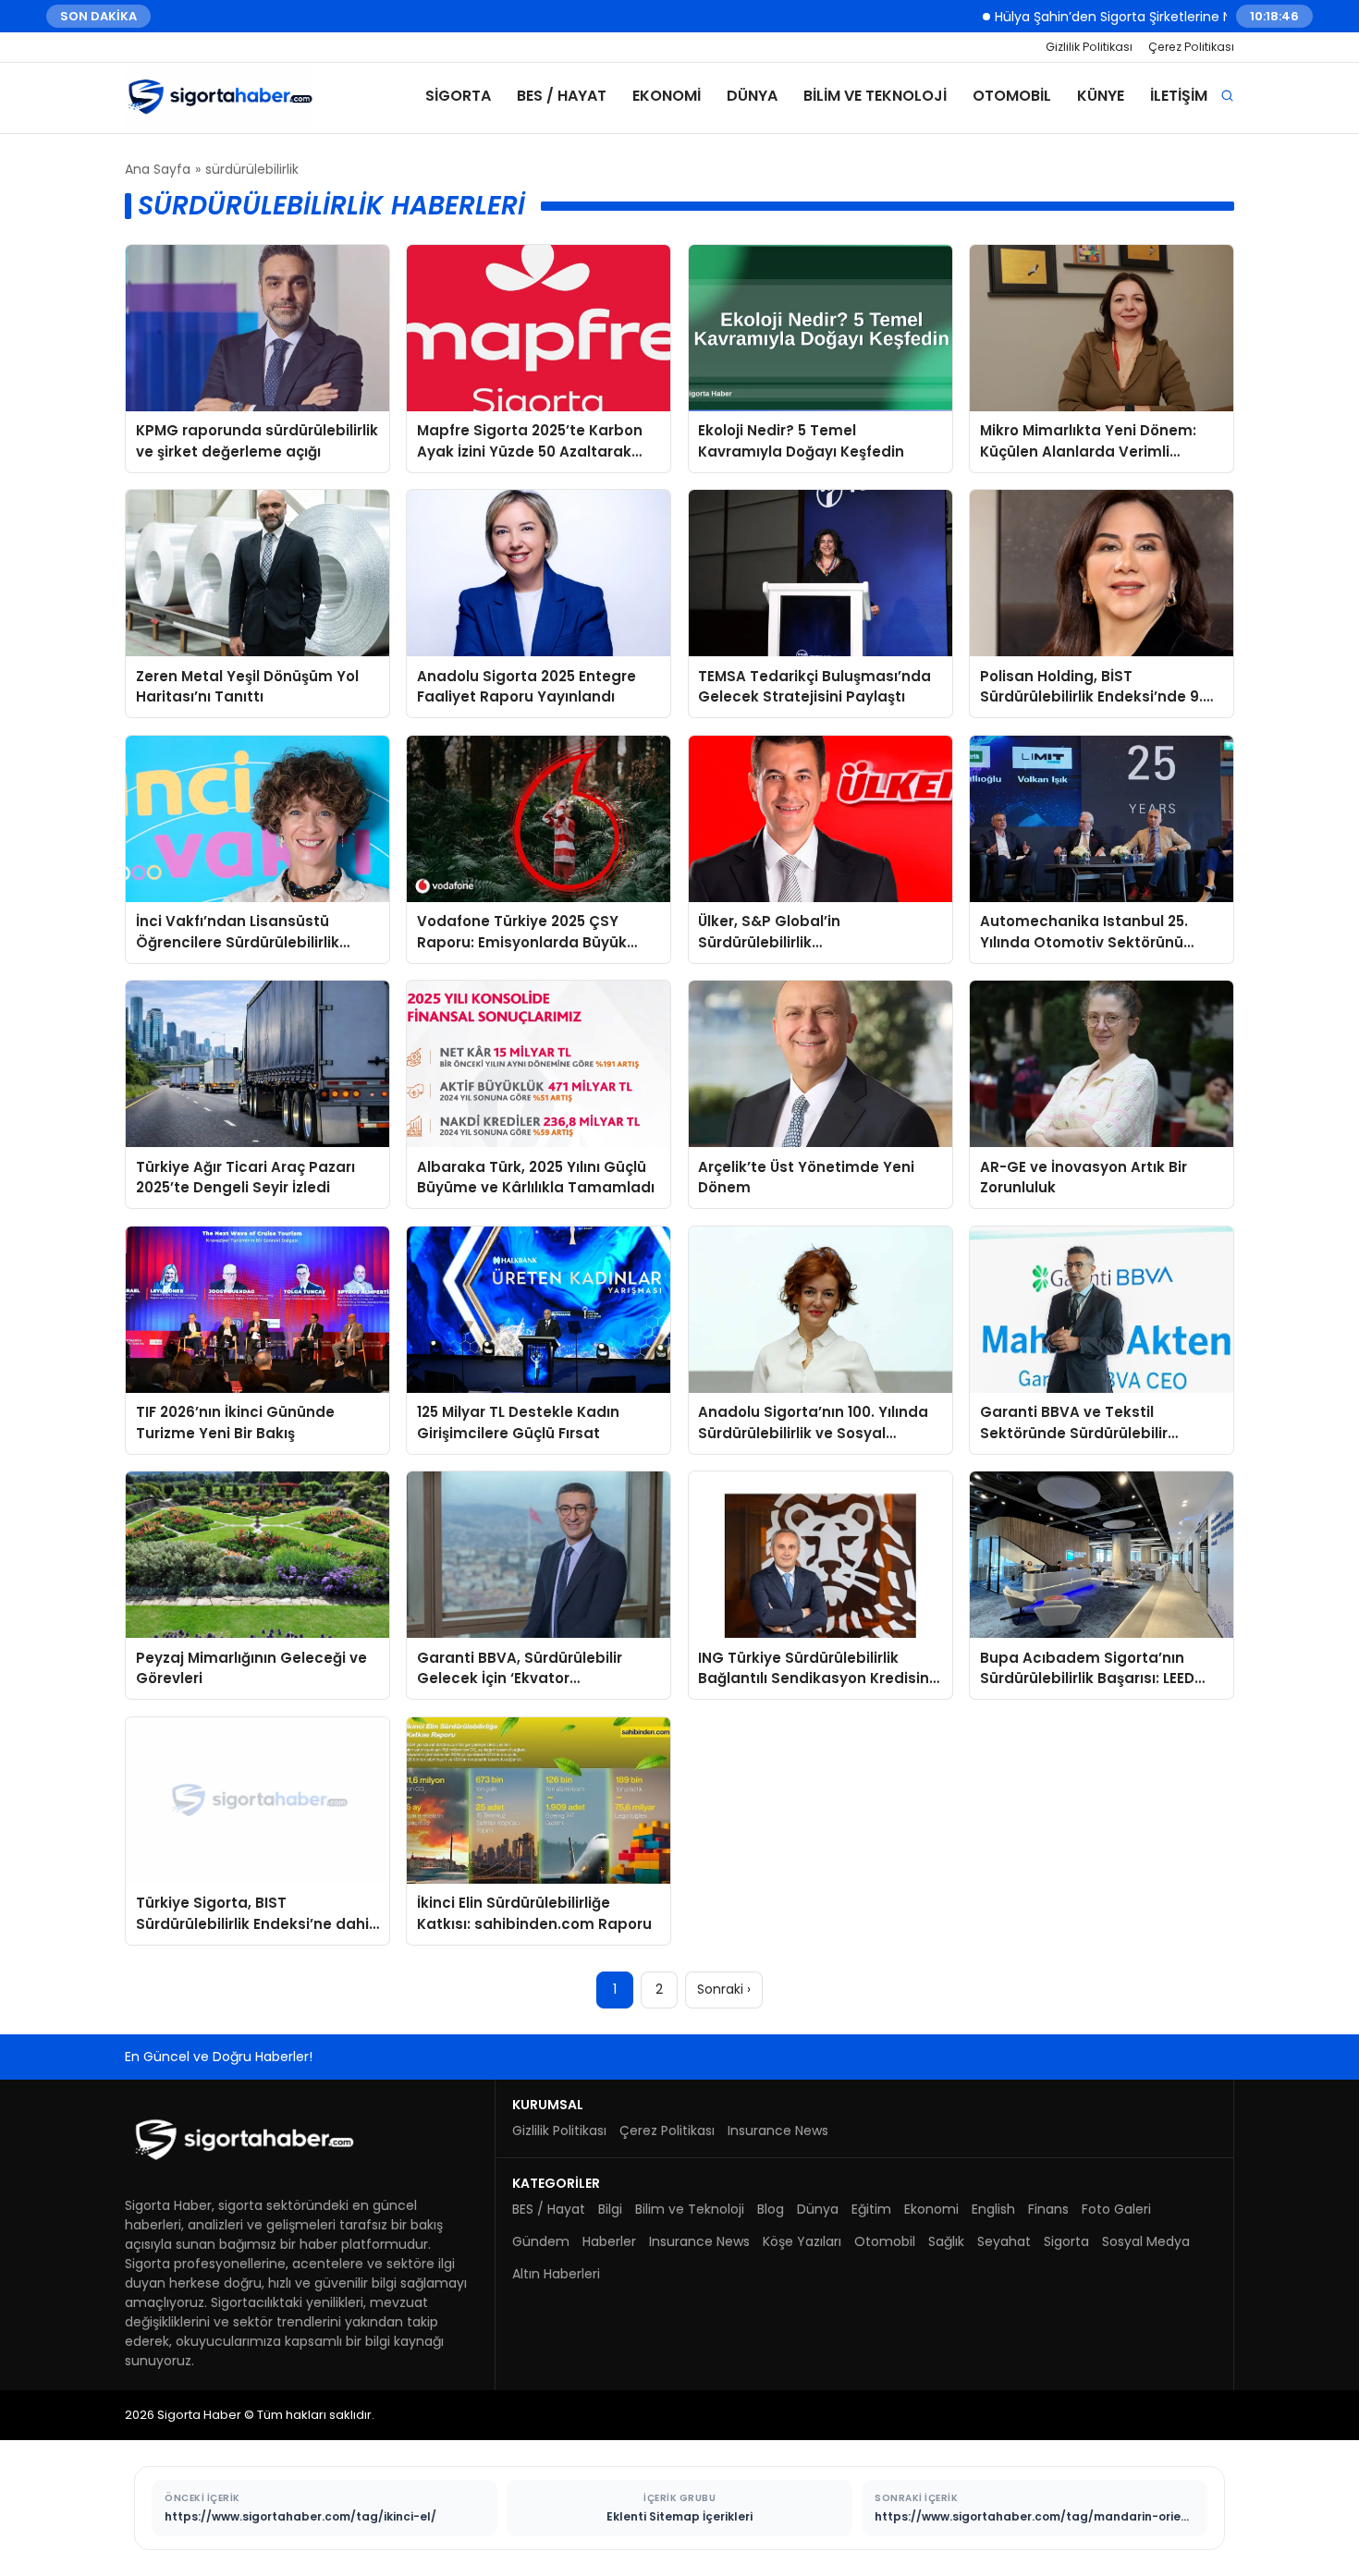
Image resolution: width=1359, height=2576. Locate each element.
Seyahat (1004, 2241)
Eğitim (871, 2209)
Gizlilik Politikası (1089, 47)
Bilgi (610, 2209)
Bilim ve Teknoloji (875, 96)
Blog (771, 2209)
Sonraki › (724, 1989)
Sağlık (946, 2241)
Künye (1101, 96)
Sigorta (458, 96)
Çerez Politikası (1191, 47)
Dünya (752, 96)
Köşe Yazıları (802, 2241)
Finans (1048, 2209)
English (993, 2209)
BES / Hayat (562, 96)
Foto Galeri (1116, 2209)
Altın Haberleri (556, 2274)
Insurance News (778, 2130)
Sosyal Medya (1146, 2241)
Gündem (541, 2241)
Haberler (609, 2241)
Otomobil (1012, 96)
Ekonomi (667, 96)
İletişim (1179, 96)
